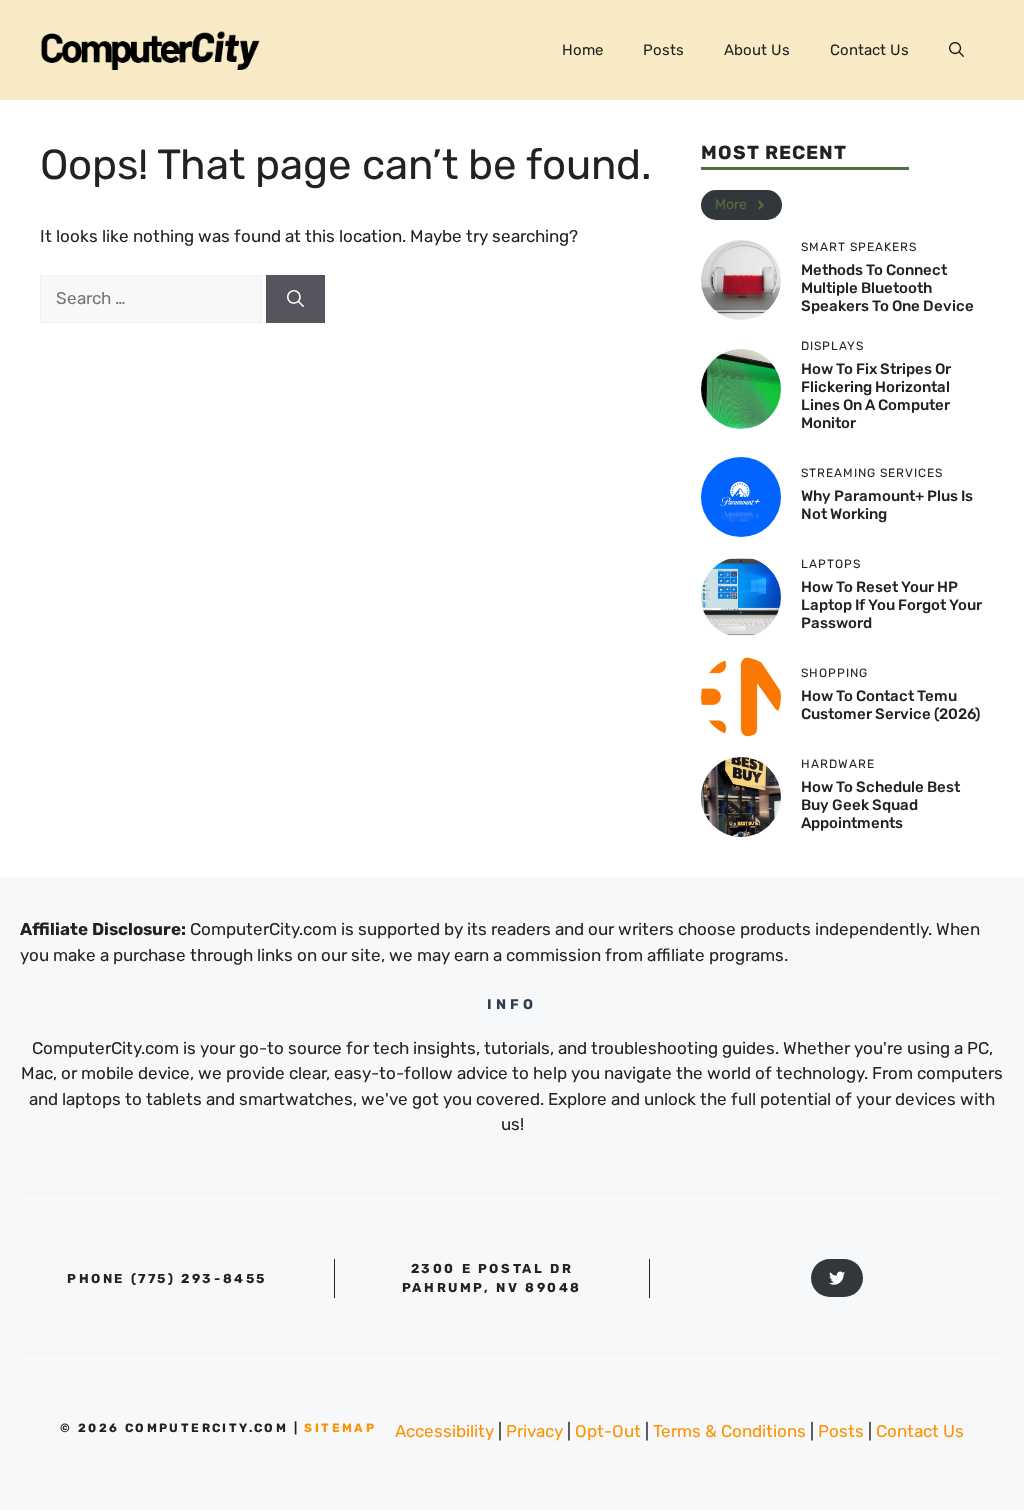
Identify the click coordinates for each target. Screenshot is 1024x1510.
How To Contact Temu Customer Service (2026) (890, 705)
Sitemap (340, 1428)
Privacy (534, 1431)
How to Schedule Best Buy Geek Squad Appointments (880, 805)
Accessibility (444, 1431)
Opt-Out (608, 1431)
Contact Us (869, 50)
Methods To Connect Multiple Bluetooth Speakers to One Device (887, 288)
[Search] (295, 299)
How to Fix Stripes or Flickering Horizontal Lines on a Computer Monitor (876, 396)
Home (582, 50)
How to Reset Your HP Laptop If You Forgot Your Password (891, 605)
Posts (663, 50)
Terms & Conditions (729, 1431)
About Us (757, 50)
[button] (956, 50)
